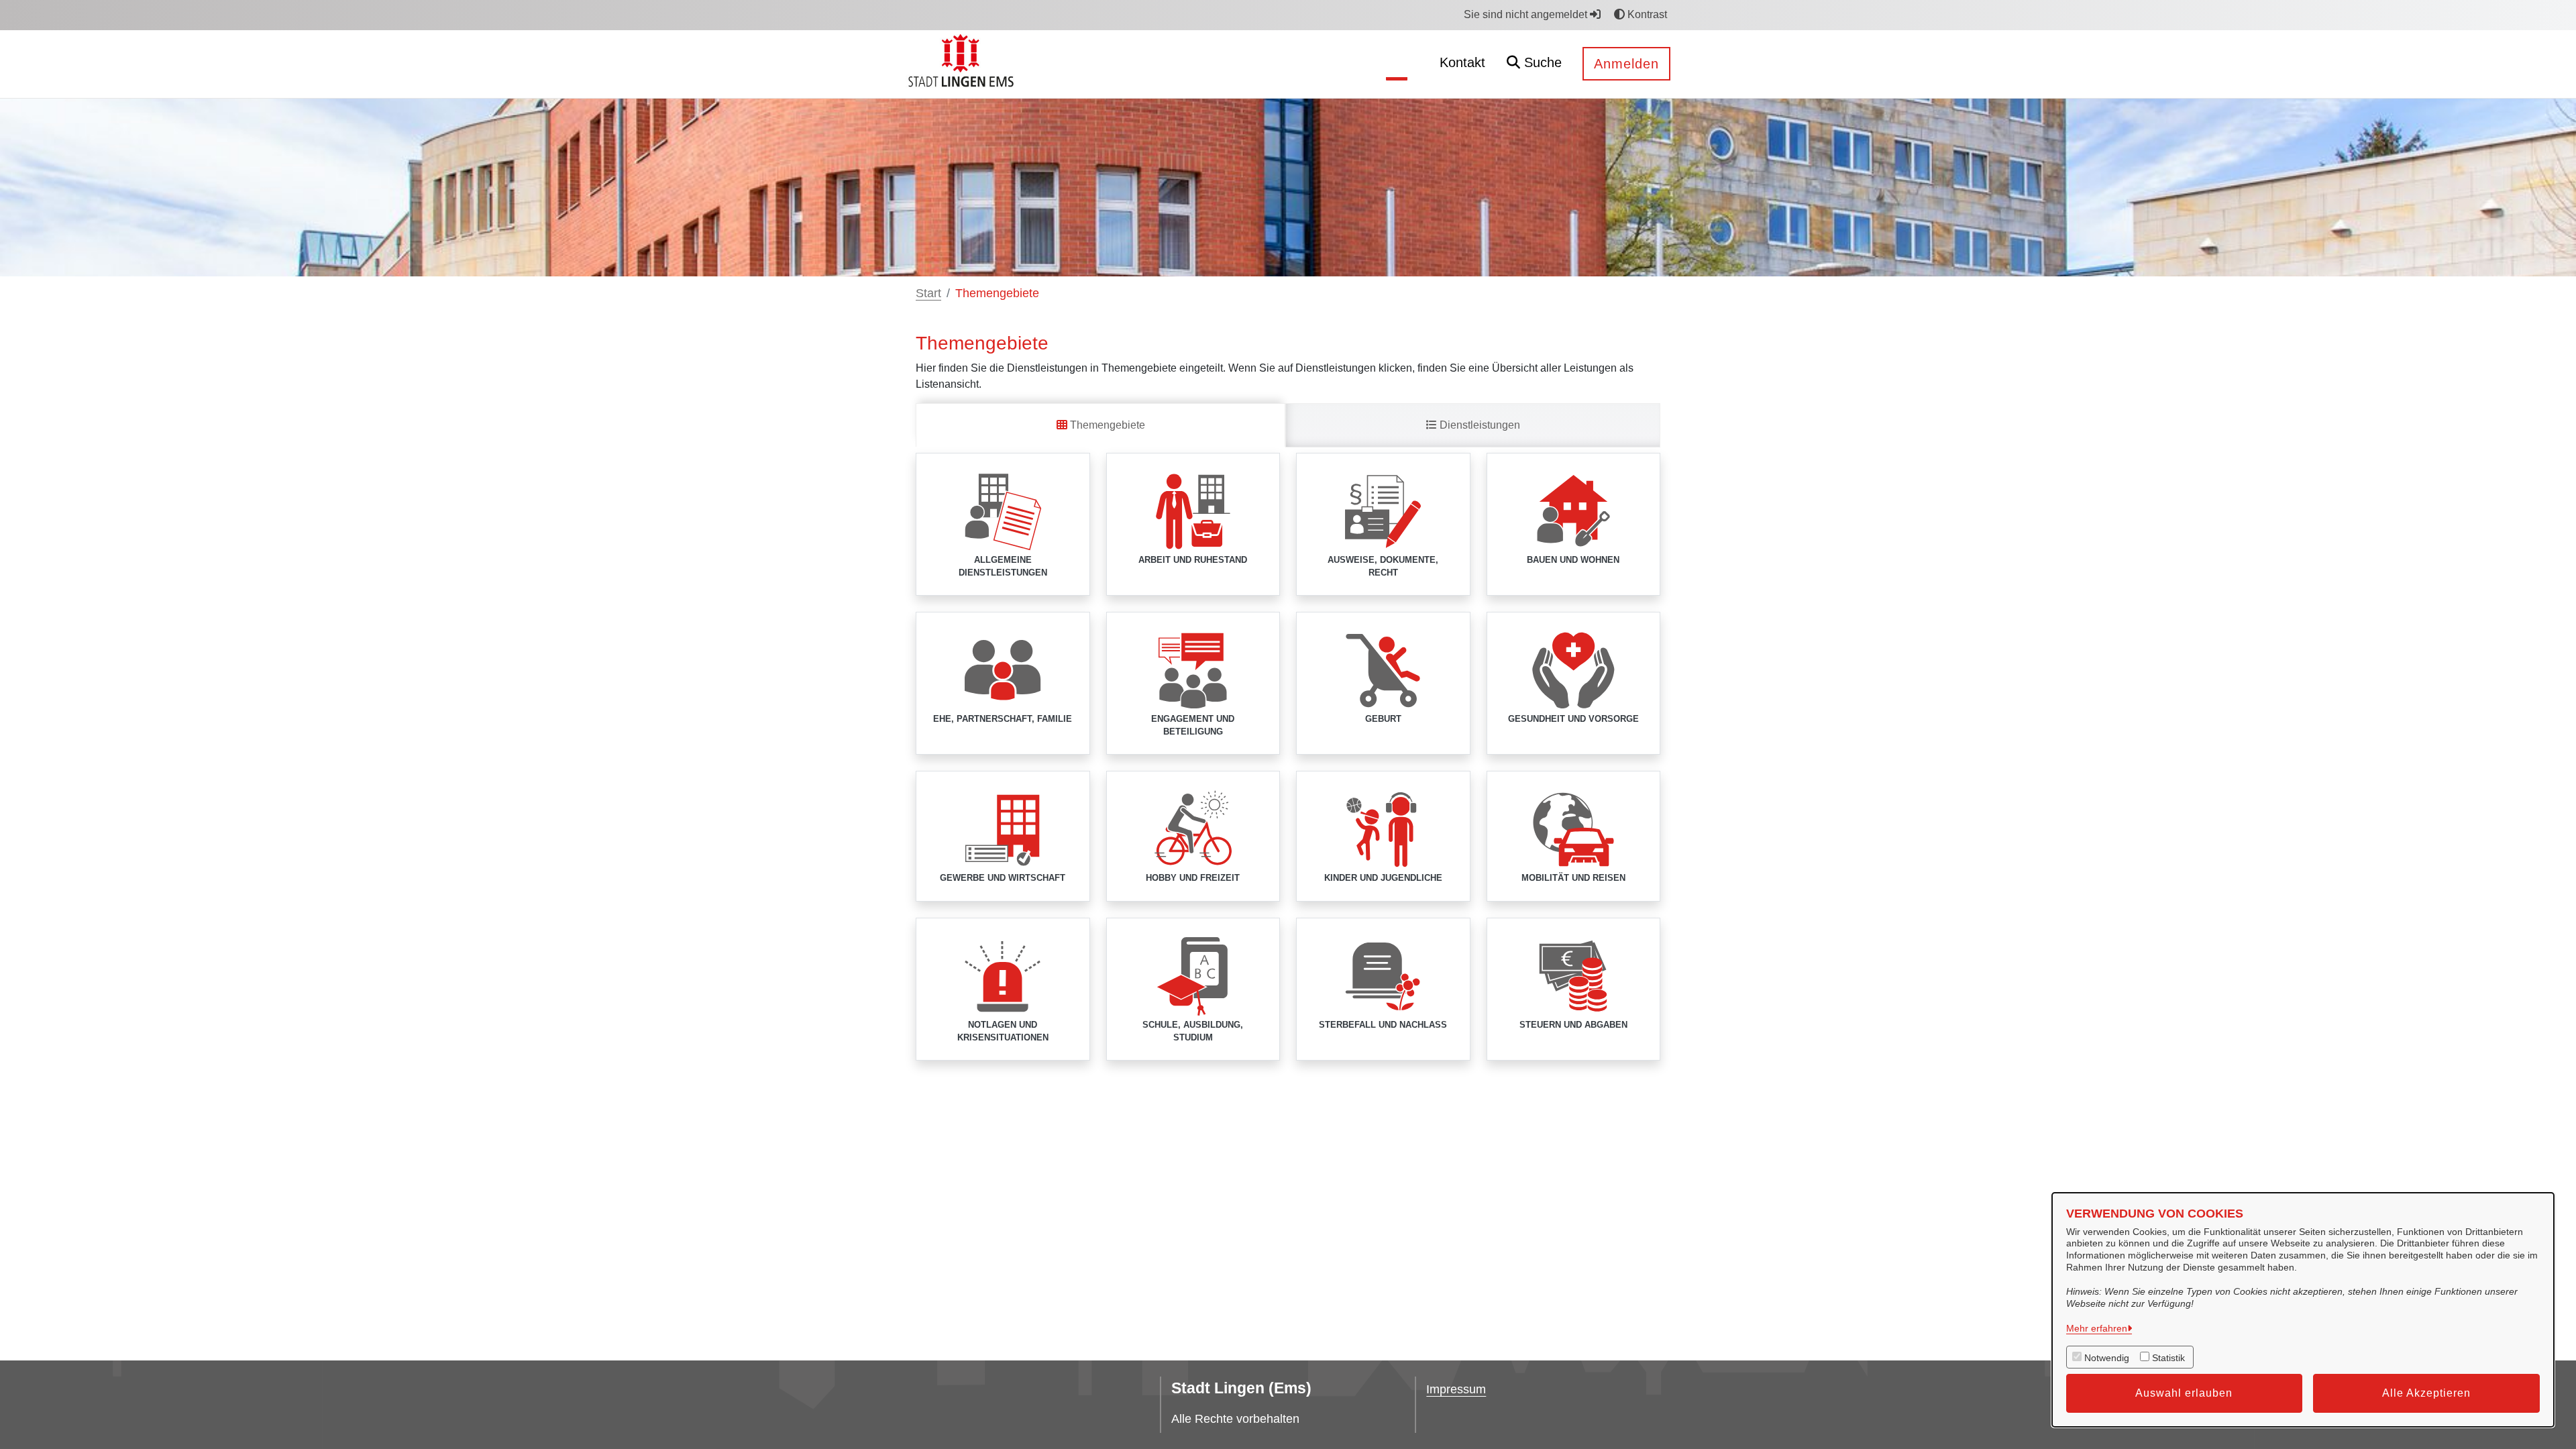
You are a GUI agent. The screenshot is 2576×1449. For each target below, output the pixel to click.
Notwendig (2107, 1358)
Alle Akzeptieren (2426, 1393)
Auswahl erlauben (2184, 1393)
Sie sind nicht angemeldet (1527, 14)
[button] (1534, 64)
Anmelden (1626, 64)
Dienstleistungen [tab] (1479, 425)
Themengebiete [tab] (1106, 425)
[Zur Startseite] (963, 63)
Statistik (2168, 1358)
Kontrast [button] (1646, 14)
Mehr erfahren (2097, 1328)
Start (928, 293)
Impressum (1456, 1389)
